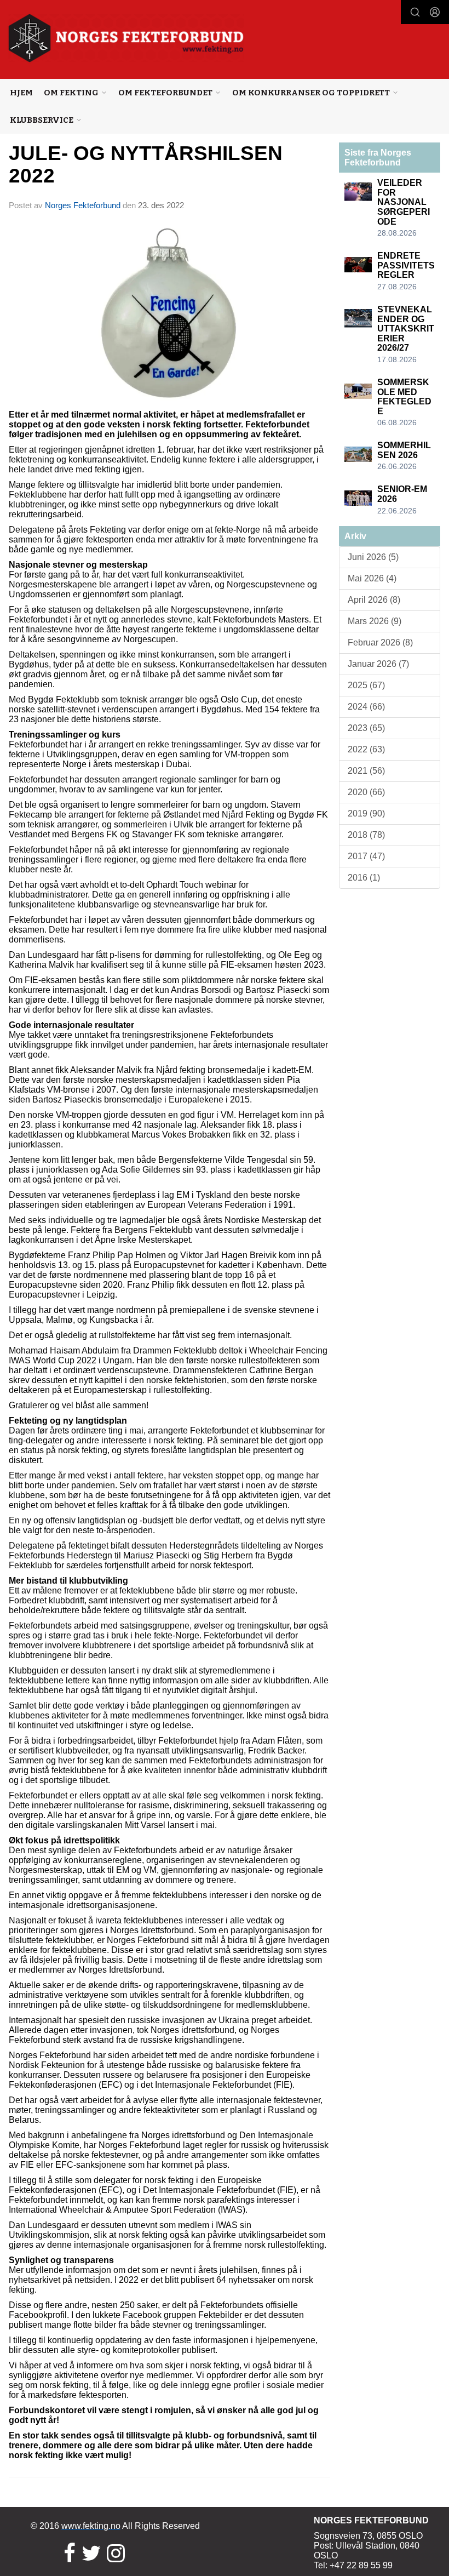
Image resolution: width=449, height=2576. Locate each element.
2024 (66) (366, 707)
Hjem (21, 93)
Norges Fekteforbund (83, 205)
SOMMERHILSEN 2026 (404, 450)
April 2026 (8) (374, 600)
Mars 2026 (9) (375, 621)
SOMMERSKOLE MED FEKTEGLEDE (404, 397)
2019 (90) (366, 813)
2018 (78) (366, 835)
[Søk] (415, 12)
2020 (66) (366, 792)
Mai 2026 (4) (372, 578)
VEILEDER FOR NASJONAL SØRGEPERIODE (404, 202)
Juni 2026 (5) (373, 557)
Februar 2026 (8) (380, 642)
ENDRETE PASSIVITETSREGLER (406, 265)
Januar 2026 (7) (378, 664)
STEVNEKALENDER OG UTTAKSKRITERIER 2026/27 (406, 329)
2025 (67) (366, 685)
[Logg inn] (435, 12)
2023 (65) (366, 728)
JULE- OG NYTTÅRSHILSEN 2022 (146, 164)
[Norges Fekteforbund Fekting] (126, 38)
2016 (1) (364, 878)
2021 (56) (366, 771)
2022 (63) (366, 749)
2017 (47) (366, 856)
